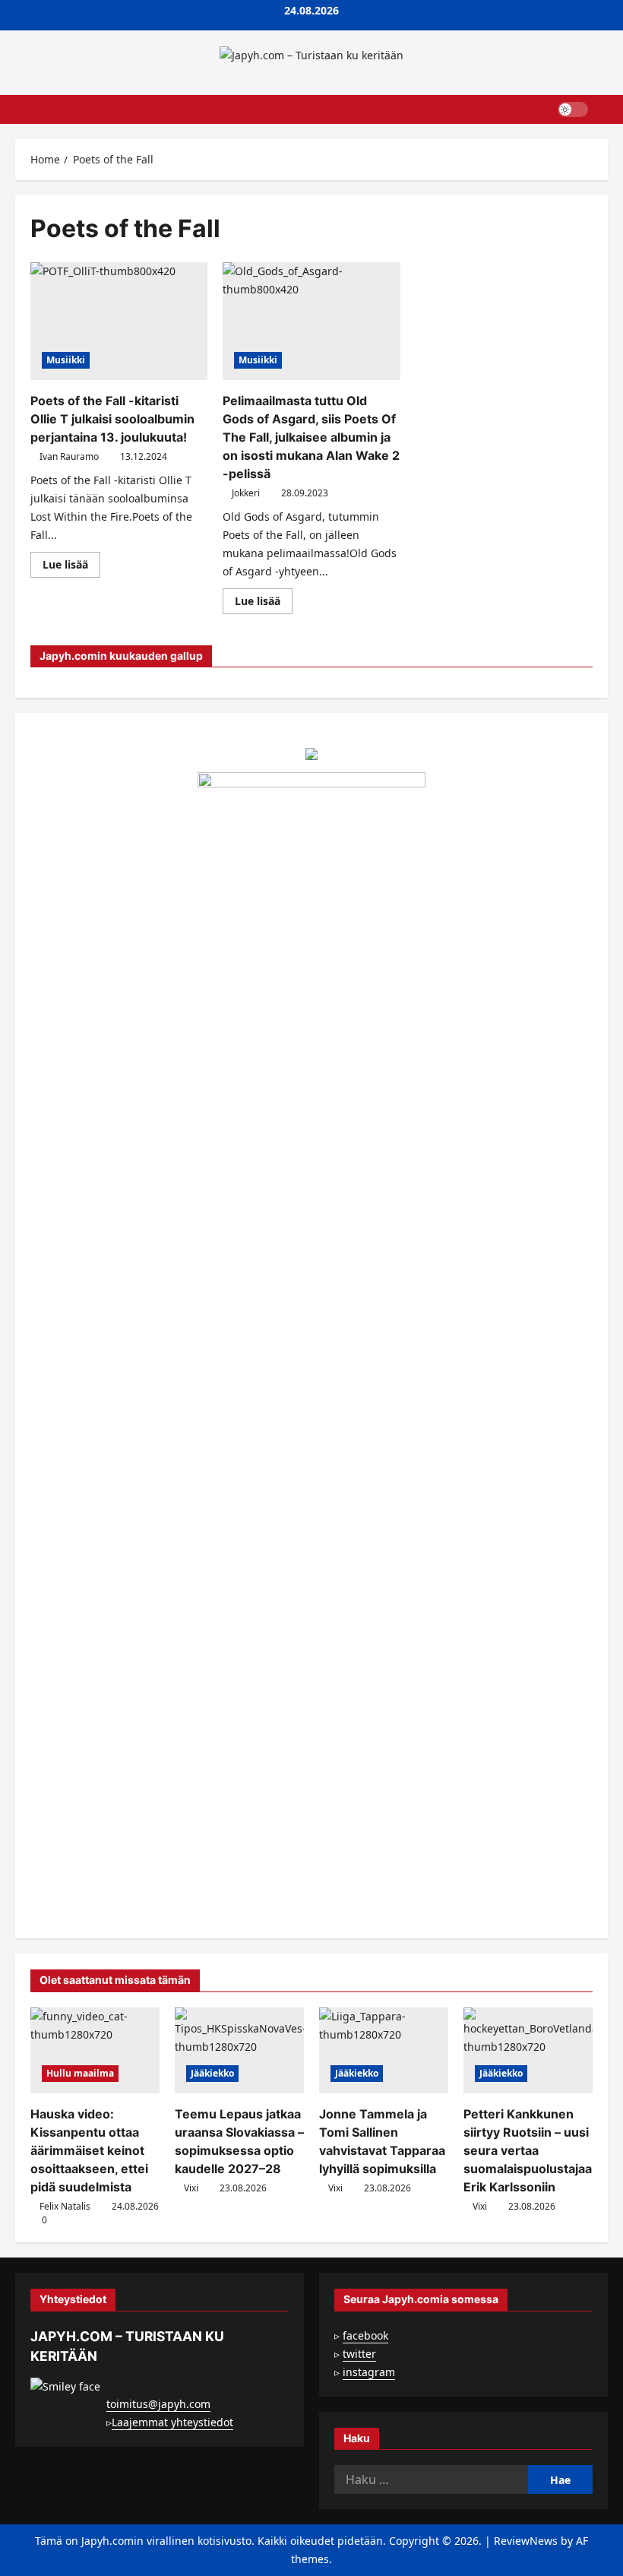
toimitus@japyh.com (158, 2404)
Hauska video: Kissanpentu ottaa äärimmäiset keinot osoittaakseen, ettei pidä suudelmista (89, 2150)
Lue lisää (71, 567)
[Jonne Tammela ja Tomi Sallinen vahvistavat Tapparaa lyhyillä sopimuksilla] (384, 2050)
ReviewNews (526, 2541)
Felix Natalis (65, 2206)
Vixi (191, 2188)
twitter (359, 2354)
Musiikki (66, 360)
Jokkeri (246, 493)
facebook (365, 2335)
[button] (604, 109)
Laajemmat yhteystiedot (172, 2422)
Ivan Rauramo (69, 456)
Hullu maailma (80, 2073)
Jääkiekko (212, 2073)
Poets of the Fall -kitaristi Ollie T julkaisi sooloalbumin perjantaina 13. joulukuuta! (112, 419)
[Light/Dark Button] (573, 109)
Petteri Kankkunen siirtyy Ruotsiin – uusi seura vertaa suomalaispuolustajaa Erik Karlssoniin (528, 2150)
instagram (369, 2372)
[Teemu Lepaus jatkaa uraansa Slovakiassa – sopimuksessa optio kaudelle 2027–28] (239, 2050)
